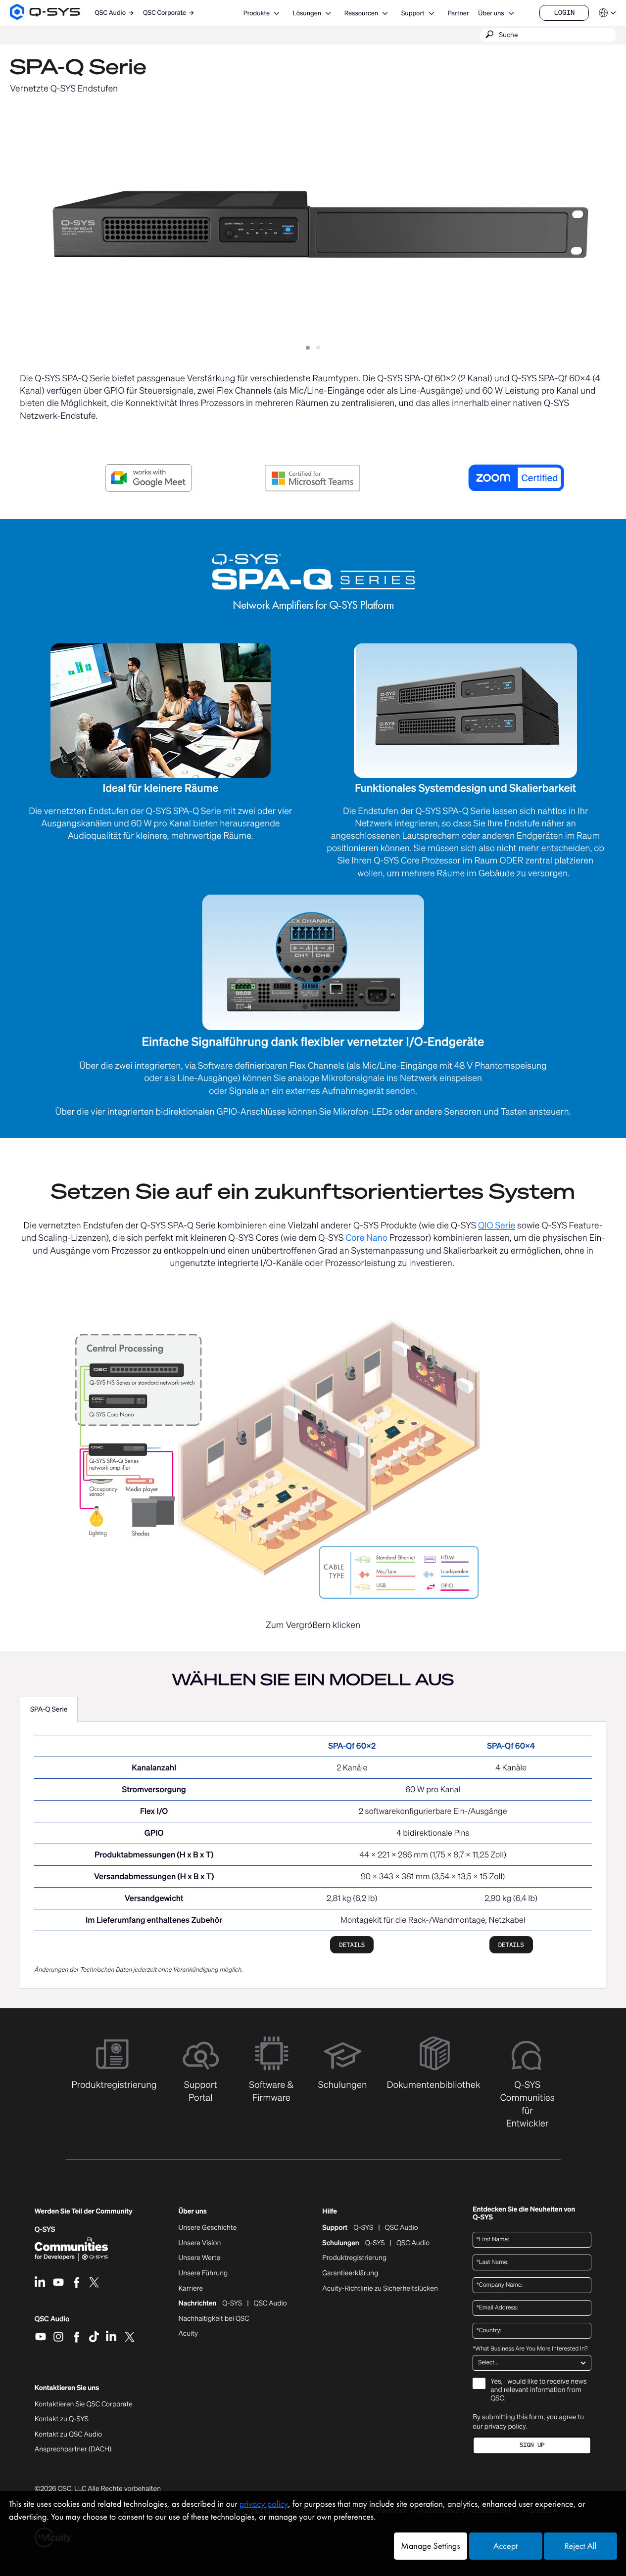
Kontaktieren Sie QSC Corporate (84, 2404)
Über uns (491, 13)
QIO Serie (497, 1225)
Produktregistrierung (354, 2258)
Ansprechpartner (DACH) (73, 2449)
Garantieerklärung (350, 2273)
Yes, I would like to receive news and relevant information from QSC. (538, 2390)
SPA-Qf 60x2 (352, 1746)
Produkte (257, 13)
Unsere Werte (200, 2258)
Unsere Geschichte (208, 2228)
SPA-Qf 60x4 (511, 1746)
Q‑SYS (45, 2230)
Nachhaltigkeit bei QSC (214, 2319)
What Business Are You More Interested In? (530, 2349)
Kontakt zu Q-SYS (62, 2419)
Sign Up (532, 2445)
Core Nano (366, 1238)
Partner (458, 13)
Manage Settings (430, 2546)
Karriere (191, 2289)
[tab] (49, 1710)
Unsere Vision (200, 2243)
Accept (506, 2546)
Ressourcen (361, 13)
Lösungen (307, 13)
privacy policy (505, 2426)
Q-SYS (363, 2228)
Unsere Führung (203, 2273)
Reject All (580, 2546)
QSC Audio (52, 2322)
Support (413, 13)
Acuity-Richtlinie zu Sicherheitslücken (380, 2289)
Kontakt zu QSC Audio (68, 2435)
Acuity (189, 2334)
